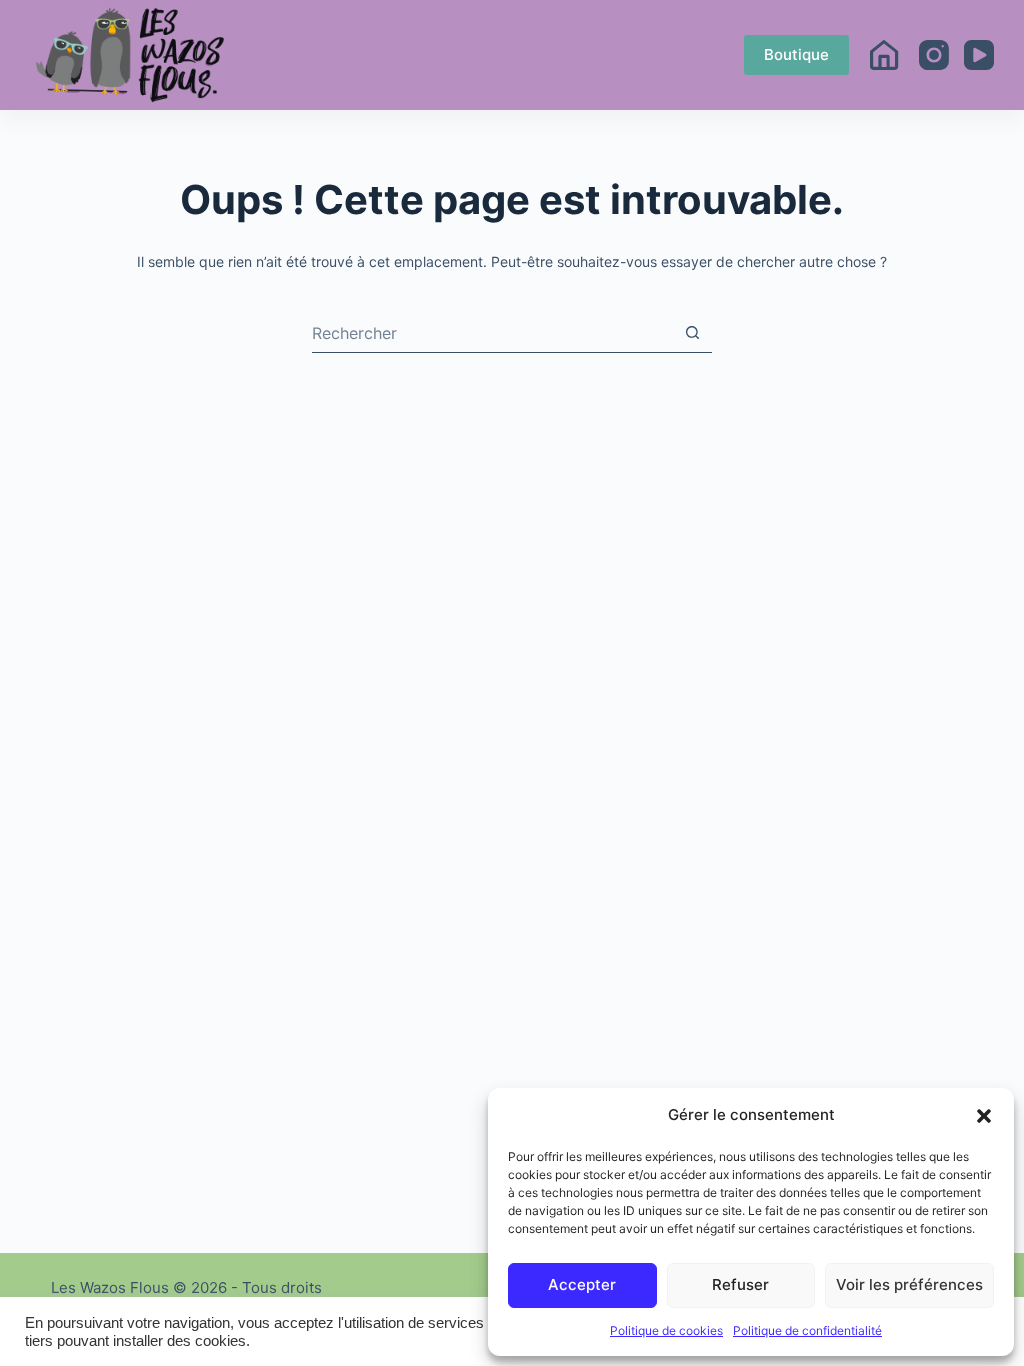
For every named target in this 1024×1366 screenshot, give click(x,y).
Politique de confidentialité (807, 1330)
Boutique (796, 54)
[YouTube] (979, 55)
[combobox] (492, 333)
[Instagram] (934, 55)
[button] (984, 1116)
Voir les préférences (909, 1284)
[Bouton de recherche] (692, 332)
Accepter (582, 1284)
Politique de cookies (666, 1330)
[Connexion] (884, 55)
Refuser (740, 1284)
